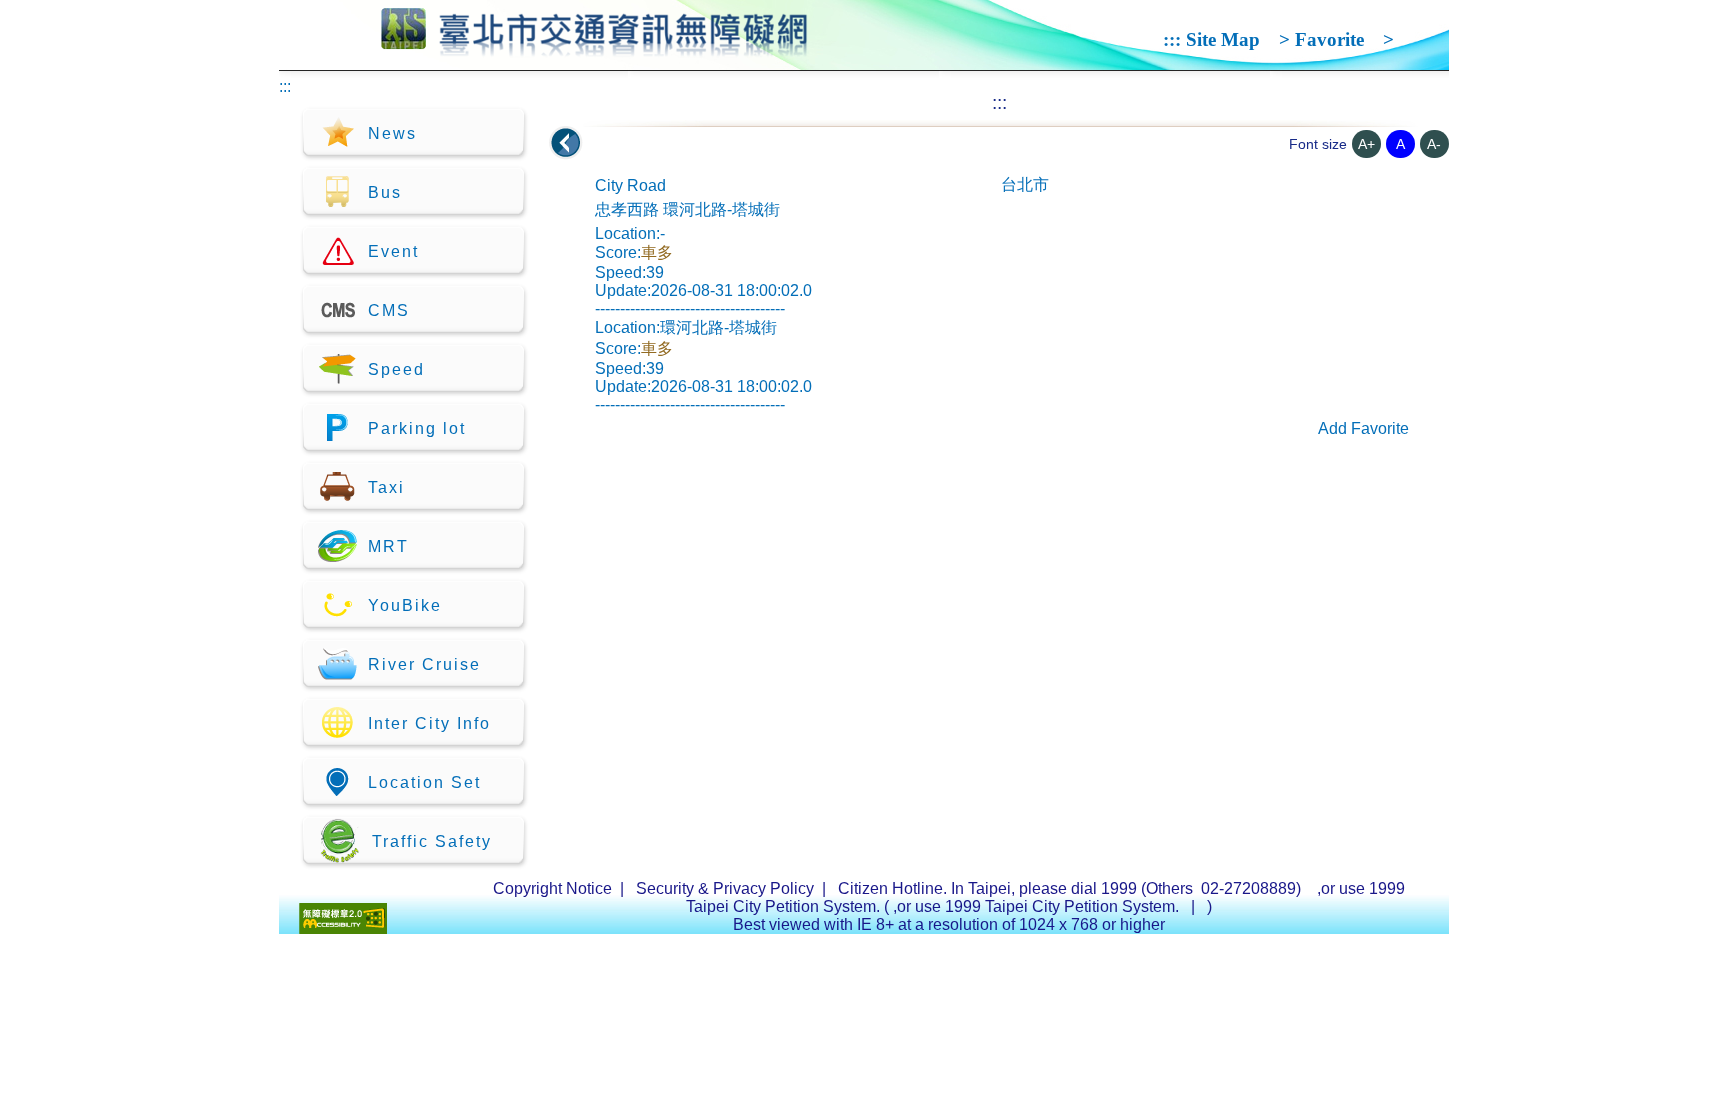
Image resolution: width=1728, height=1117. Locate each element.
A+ (1366, 144)
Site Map (1223, 39)
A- (1434, 144)
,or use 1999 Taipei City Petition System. (1038, 906)
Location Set (424, 782)
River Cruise (424, 664)
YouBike (405, 605)
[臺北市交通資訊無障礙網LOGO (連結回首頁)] (594, 48)
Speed (396, 369)
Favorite (1329, 39)
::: (1172, 39)
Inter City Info (429, 723)
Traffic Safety (432, 841)
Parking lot (417, 428)
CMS (389, 310)
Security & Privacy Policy (725, 888)
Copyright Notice (552, 888)
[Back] (566, 143)
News (392, 133)
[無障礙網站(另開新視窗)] (343, 928)
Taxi (386, 487)
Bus (385, 192)
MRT (388, 546)
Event (393, 251)
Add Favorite (1363, 428)
